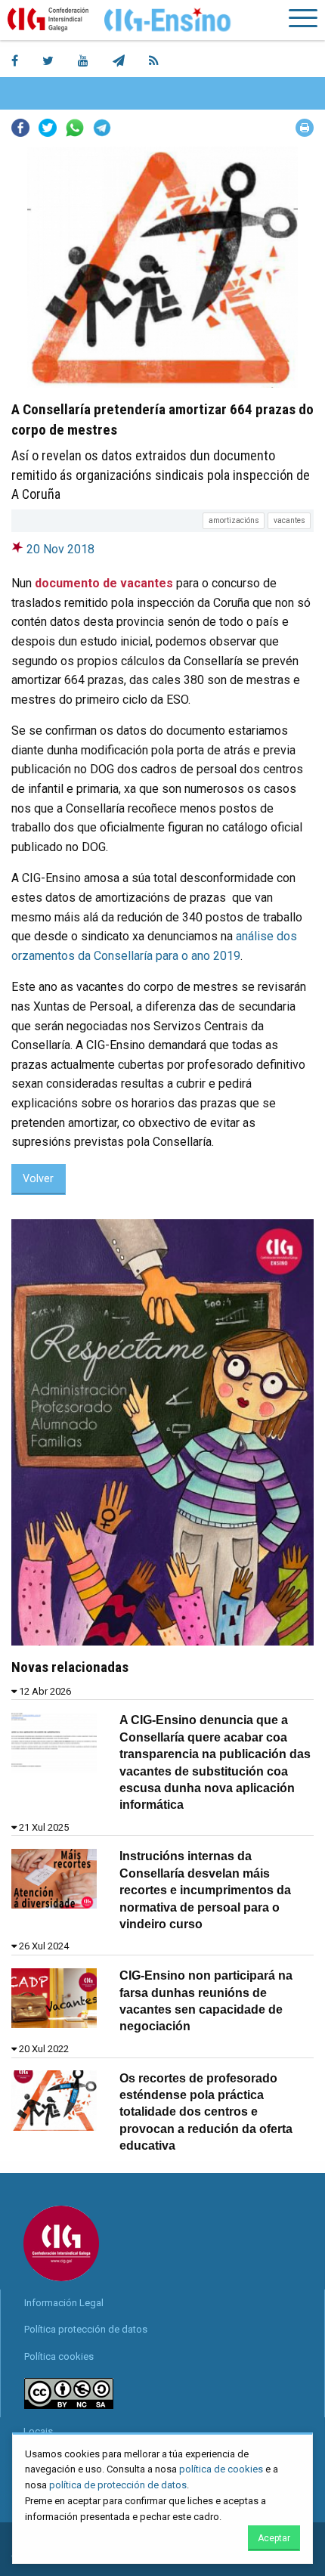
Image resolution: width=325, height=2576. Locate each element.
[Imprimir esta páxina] (305, 128)
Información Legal (64, 2303)
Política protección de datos (86, 2329)
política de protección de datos (118, 2485)
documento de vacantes (104, 583)
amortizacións (234, 520)
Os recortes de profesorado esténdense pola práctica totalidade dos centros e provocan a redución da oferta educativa (206, 2112)
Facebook (20, 128)
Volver (38, 1179)
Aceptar (274, 2538)
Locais (38, 2431)
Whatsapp (75, 128)
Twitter (48, 128)
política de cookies (221, 2469)
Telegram (102, 128)
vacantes (289, 520)
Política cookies (59, 2356)
